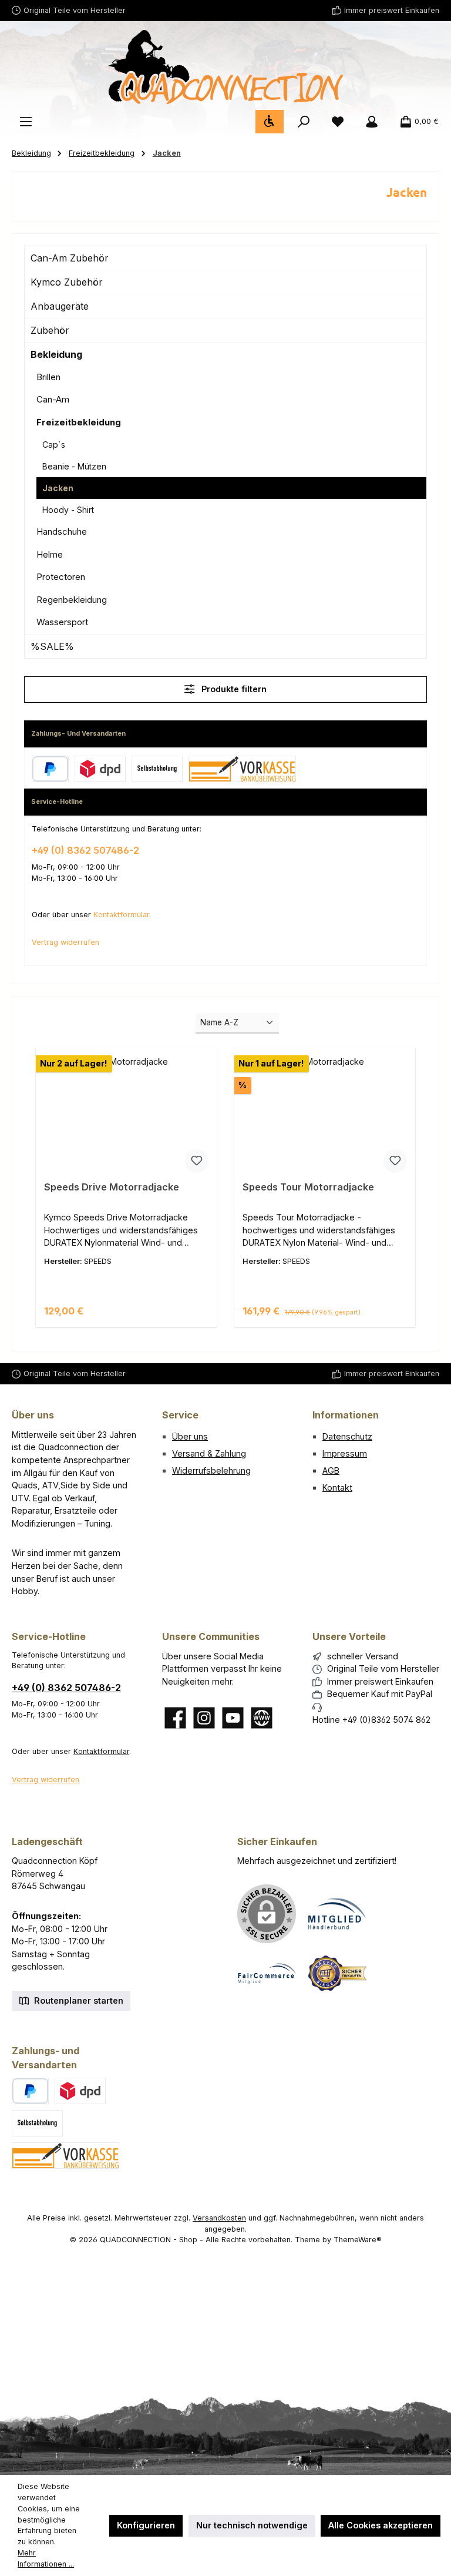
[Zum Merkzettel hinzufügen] (197, 1161)
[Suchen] (304, 122)
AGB (331, 1470)
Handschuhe (62, 531)
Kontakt (337, 1487)
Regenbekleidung (72, 600)
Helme (50, 554)
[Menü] (26, 122)
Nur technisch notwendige (252, 2525)
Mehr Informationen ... (46, 2558)
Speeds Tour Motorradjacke (308, 1187)
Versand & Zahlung (209, 1453)
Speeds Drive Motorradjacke (112, 1187)
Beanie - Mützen (74, 466)
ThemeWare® (358, 2240)
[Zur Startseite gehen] (225, 67)
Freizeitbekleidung (79, 422)
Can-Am (53, 399)
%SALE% (52, 646)
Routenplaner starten (78, 2000)
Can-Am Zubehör (70, 258)
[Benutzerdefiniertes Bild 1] (337, 1914)
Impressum (345, 1453)
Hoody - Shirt (68, 510)
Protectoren (61, 577)
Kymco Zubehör (67, 282)
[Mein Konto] (372, 122)
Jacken (58, 488)
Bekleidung (56, 354)
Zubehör (50, 330)
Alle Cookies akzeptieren (381, 2525)
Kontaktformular (121, 915)
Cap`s (54, 445)
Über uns (190, 1436)
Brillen (48, 377)
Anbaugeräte (60, 306)
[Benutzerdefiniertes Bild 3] (337, 1973)
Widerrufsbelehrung (211, 1470)
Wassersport (62, 622)
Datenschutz (347, 1436)
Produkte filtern (233, 689)
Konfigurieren (146, 2525)
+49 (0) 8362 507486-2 (85, 850)
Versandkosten (219, 2218)
